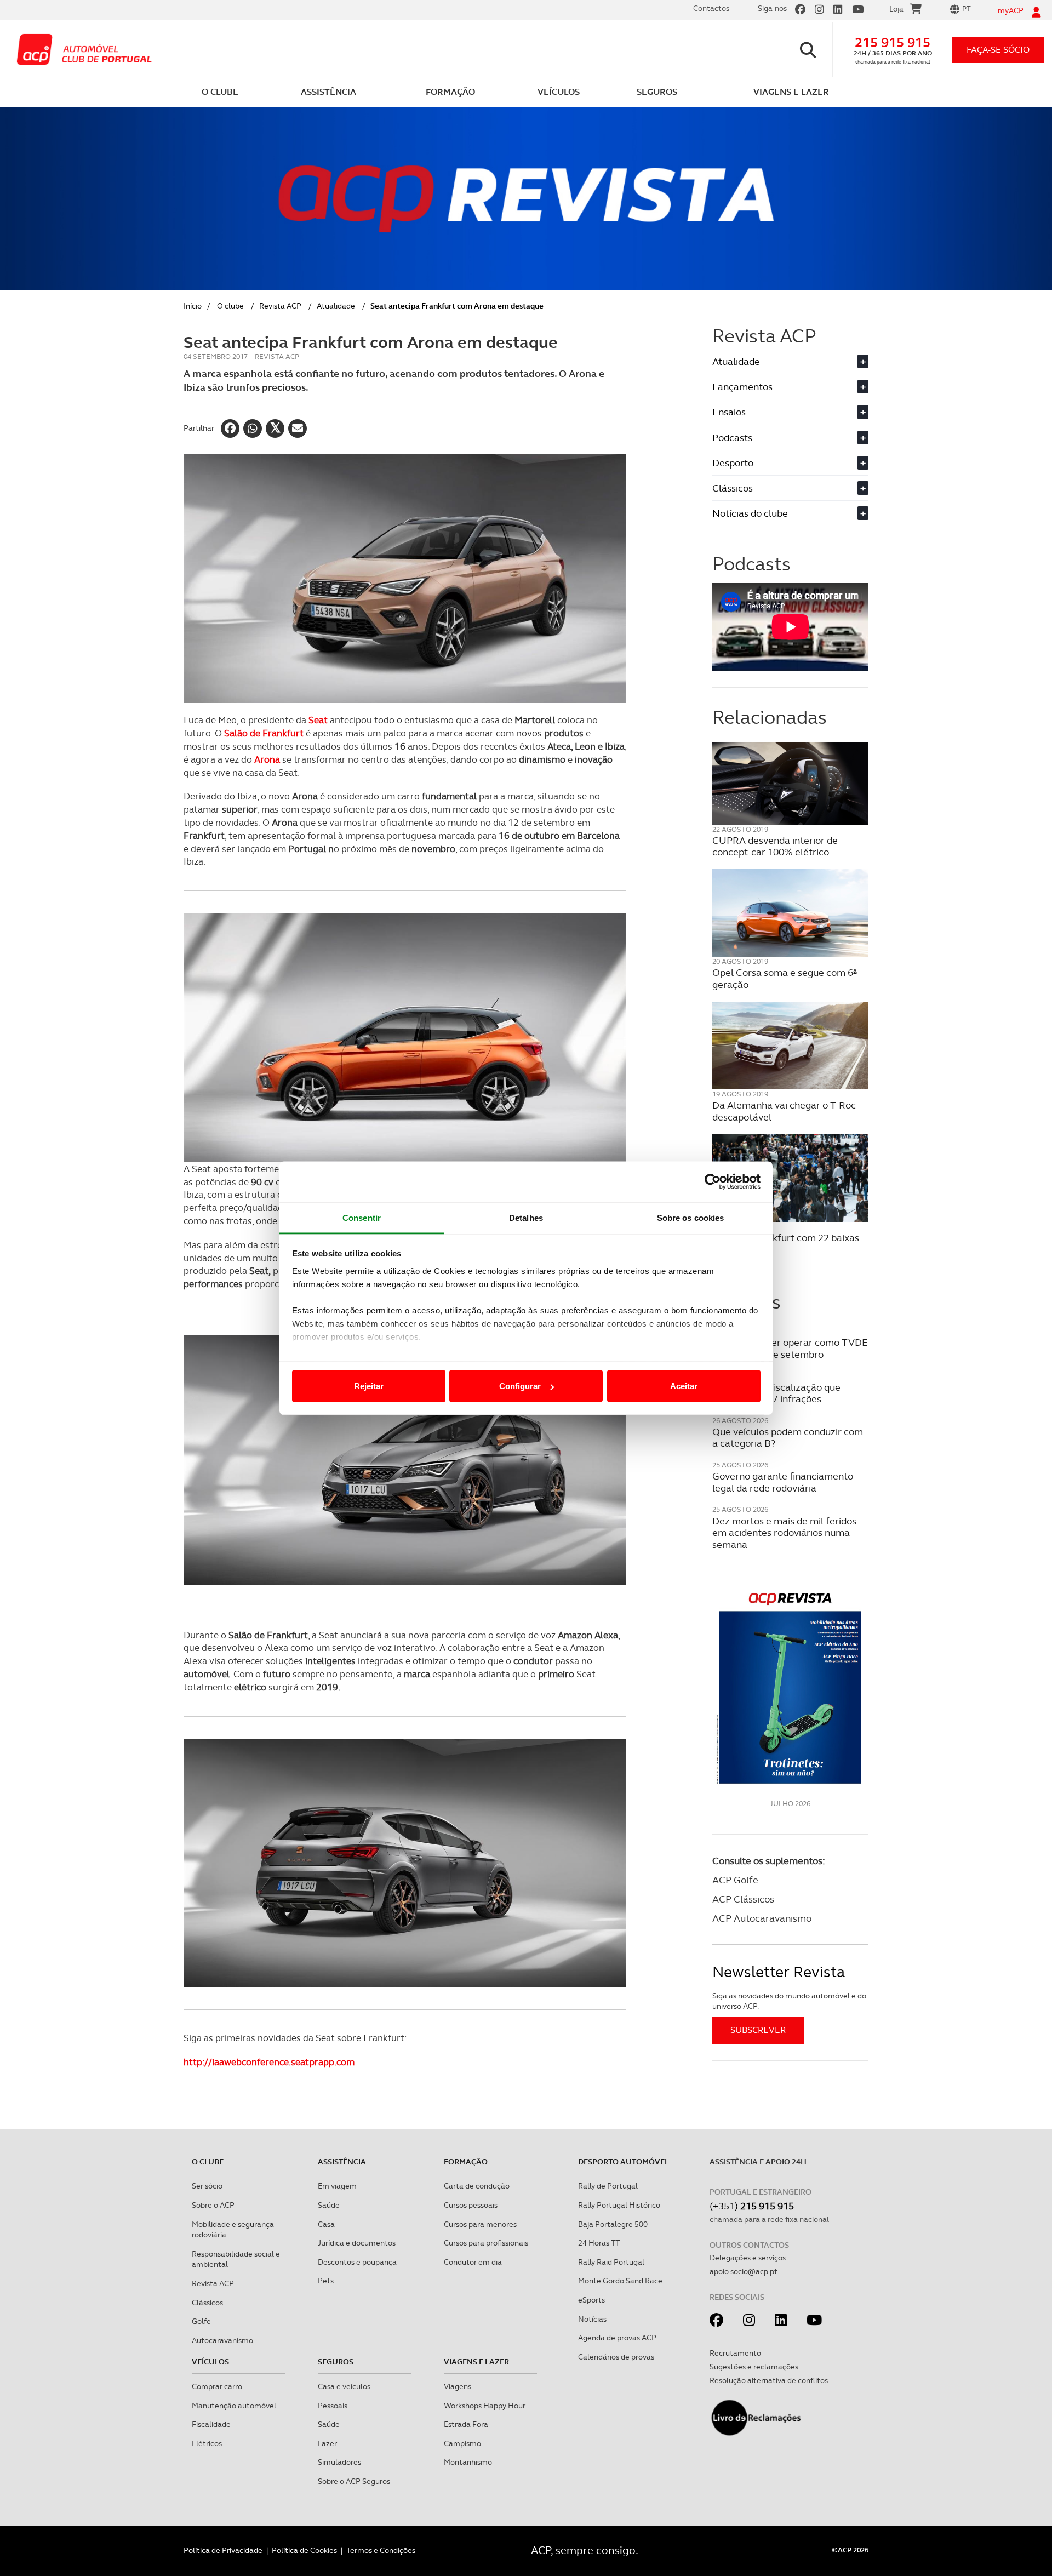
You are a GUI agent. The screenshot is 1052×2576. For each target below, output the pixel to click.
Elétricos (207, 2443)
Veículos (210, 2362)
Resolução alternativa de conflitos (769, 2380)
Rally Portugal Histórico (619, 2205)
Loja (896, 9)
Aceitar (684, 1386)
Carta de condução (477, 2186)
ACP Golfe (735, 1880)
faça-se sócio (998, 50)
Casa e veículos (344, 2386)
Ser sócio (207, 2186)
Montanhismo (468, 2462)
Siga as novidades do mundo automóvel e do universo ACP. (789, 2001)
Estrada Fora (466, 2424)
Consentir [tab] (362, 1217)
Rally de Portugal (608, 2186)
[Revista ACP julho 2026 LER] (790, 1687)
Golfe (201, 2321)
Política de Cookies (304, 2550)
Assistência (342, 2162)
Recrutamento (735, 2353)
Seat (318, 720)
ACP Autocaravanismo (762, 1918)
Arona (267, 759)
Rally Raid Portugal (611, 2262)
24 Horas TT (599, 2243)
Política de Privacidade (223, 2550)
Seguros (336, 2362)
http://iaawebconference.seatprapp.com (269, 2062)
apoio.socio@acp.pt (744, 2271)
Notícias (592, 2319)
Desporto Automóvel (624, 2162)
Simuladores (339, 2462)
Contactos (711, 8)
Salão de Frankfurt (264, 733)
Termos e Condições (381, 2550)
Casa (326, 2224)
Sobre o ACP (213, 2205)
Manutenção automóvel (234, 2406)
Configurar (520, 1386)
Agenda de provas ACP (617, 2338)
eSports (591, 2300)
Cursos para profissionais (486, 2243)
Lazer (327, 2443)
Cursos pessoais (471, 2205)
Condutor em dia (473, 2262)
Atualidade (336, 306)
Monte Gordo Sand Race (620, 2281)
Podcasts (789, 438)
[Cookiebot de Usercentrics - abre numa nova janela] (713, 1182)
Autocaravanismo (222, 2340)
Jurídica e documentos (357, 2243)
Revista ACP (280, 306)
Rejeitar (369, 1386)
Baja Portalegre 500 (613, 2224)
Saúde (329, 2205)
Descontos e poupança (357, 2262)
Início (193, 306)
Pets (326, 2281)
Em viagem (337, 2186)
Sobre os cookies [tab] (691, 1217)
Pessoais (333, 2406)
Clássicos (789, 488)
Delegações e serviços (748, 2258)
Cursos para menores (480, 2224)
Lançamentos (789, 387)
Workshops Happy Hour (485, 2406)
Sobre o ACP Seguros (354, 2481)
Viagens (458, 2386)
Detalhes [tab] (526, 1217)
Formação (466, 2162)
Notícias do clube (789, 513)
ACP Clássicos (743, 1899)
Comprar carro (217, 2386)
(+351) (752, 2206)
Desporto (789, 463)
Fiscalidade (211, 2424)
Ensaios (789, 412)
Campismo (462, 2443)
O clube (230, 306)
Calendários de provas (616, 2357)
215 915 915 (893, 42)
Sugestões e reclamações (754, 2367)
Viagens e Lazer (476, 2362)
